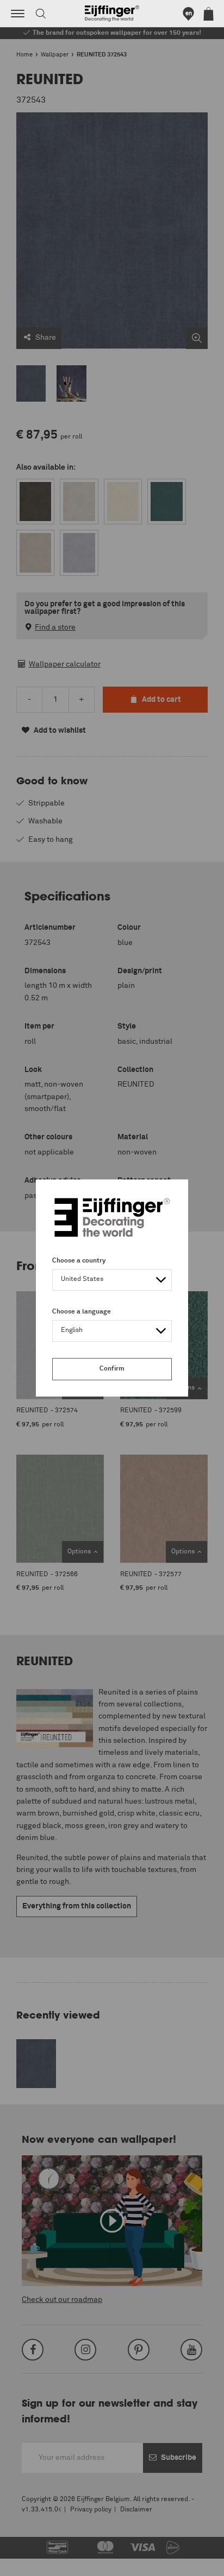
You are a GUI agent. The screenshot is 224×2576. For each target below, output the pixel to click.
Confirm (112, 1369)
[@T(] (18, 14)
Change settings (36, 2562)
